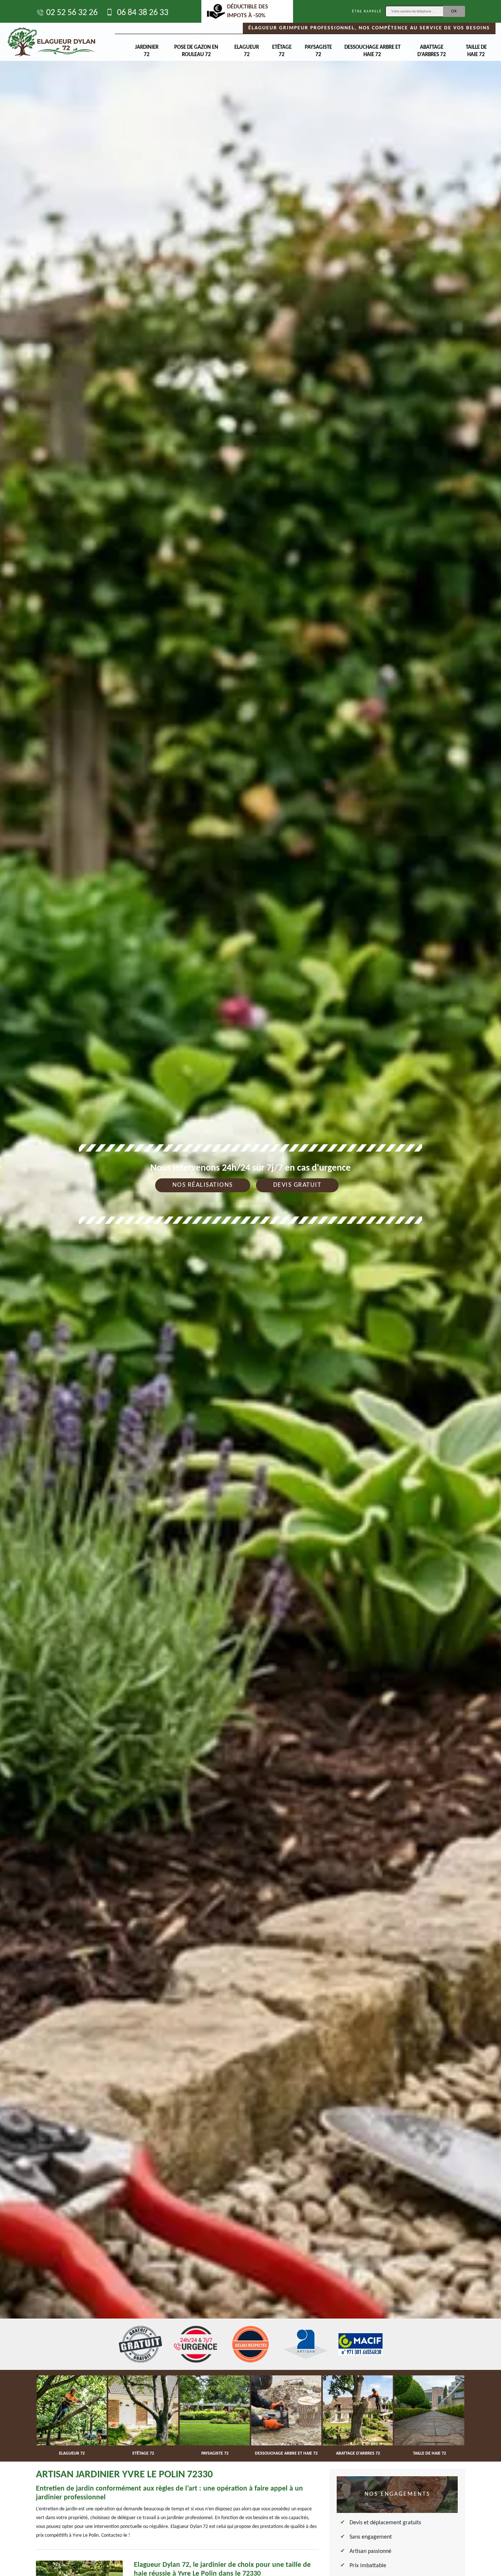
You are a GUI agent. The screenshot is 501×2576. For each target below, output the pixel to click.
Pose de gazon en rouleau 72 (196, 51)
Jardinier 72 (147, 51)
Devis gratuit (297, 1185)
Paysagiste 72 (318, 51)
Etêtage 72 (282, 51)
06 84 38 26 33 (142, 13)
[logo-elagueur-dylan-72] (51, 42)
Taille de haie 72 (476, 51)
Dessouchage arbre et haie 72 (372, 51)
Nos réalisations (203, 1185)
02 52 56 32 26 (72, 13)
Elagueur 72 (247, 51)
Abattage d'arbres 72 (432, 51)
